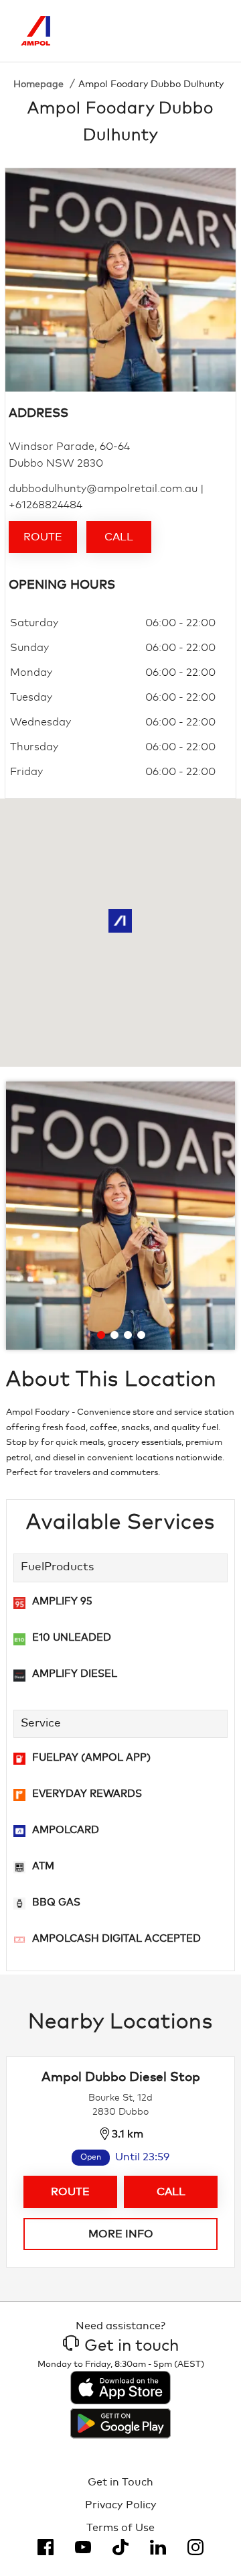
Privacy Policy (121, 2505)
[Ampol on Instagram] (195, 2547)
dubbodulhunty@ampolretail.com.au (103, 489)
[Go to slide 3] (128, 1335)
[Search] (154, 31)
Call (119, 537)
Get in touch (132, 2346)
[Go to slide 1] (101, 1335)
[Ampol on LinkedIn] (158, 2547)
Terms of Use (120, 2528)
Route (43, 537)
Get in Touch (120, 2482)
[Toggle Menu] (210, 31)
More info (121, 2234)
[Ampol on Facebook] (46, 2547)
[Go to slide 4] (141, 1335)
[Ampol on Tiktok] (120, 2547)
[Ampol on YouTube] (83, 2547)
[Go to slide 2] (114, 1335)
